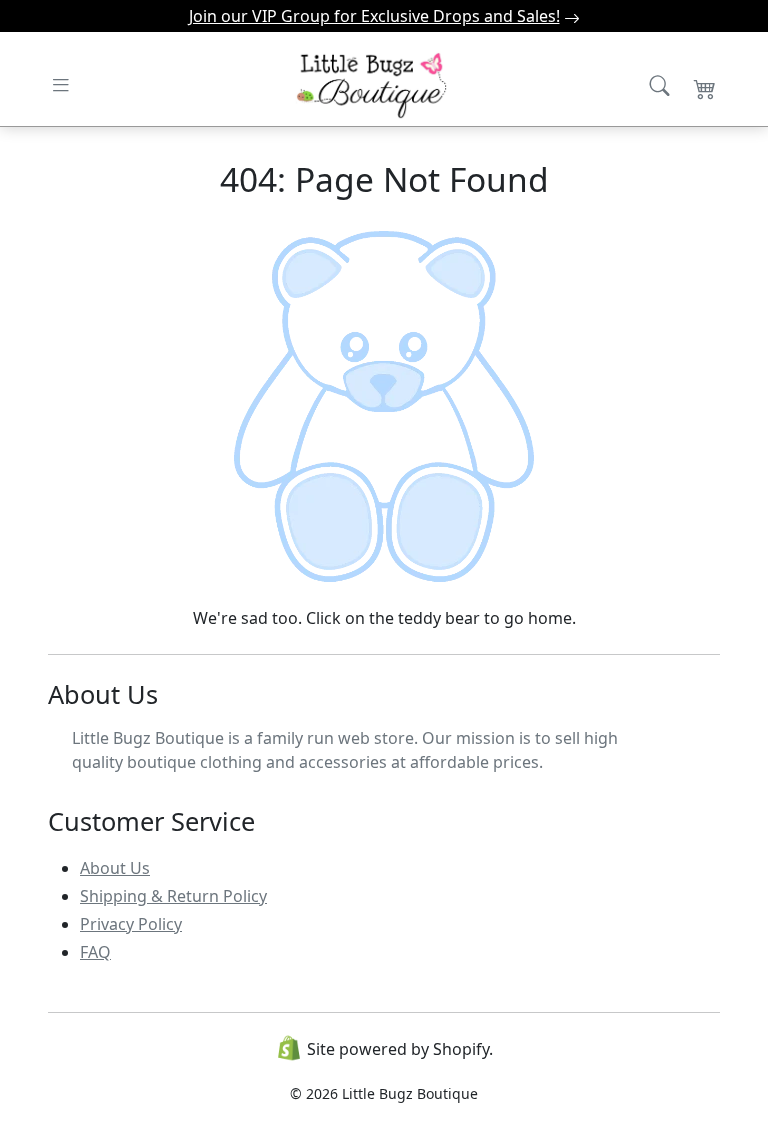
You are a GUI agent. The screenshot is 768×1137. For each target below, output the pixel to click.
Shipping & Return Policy (173, 896)
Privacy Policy (131, 924)
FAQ (95, 952)
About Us (115, 868)
